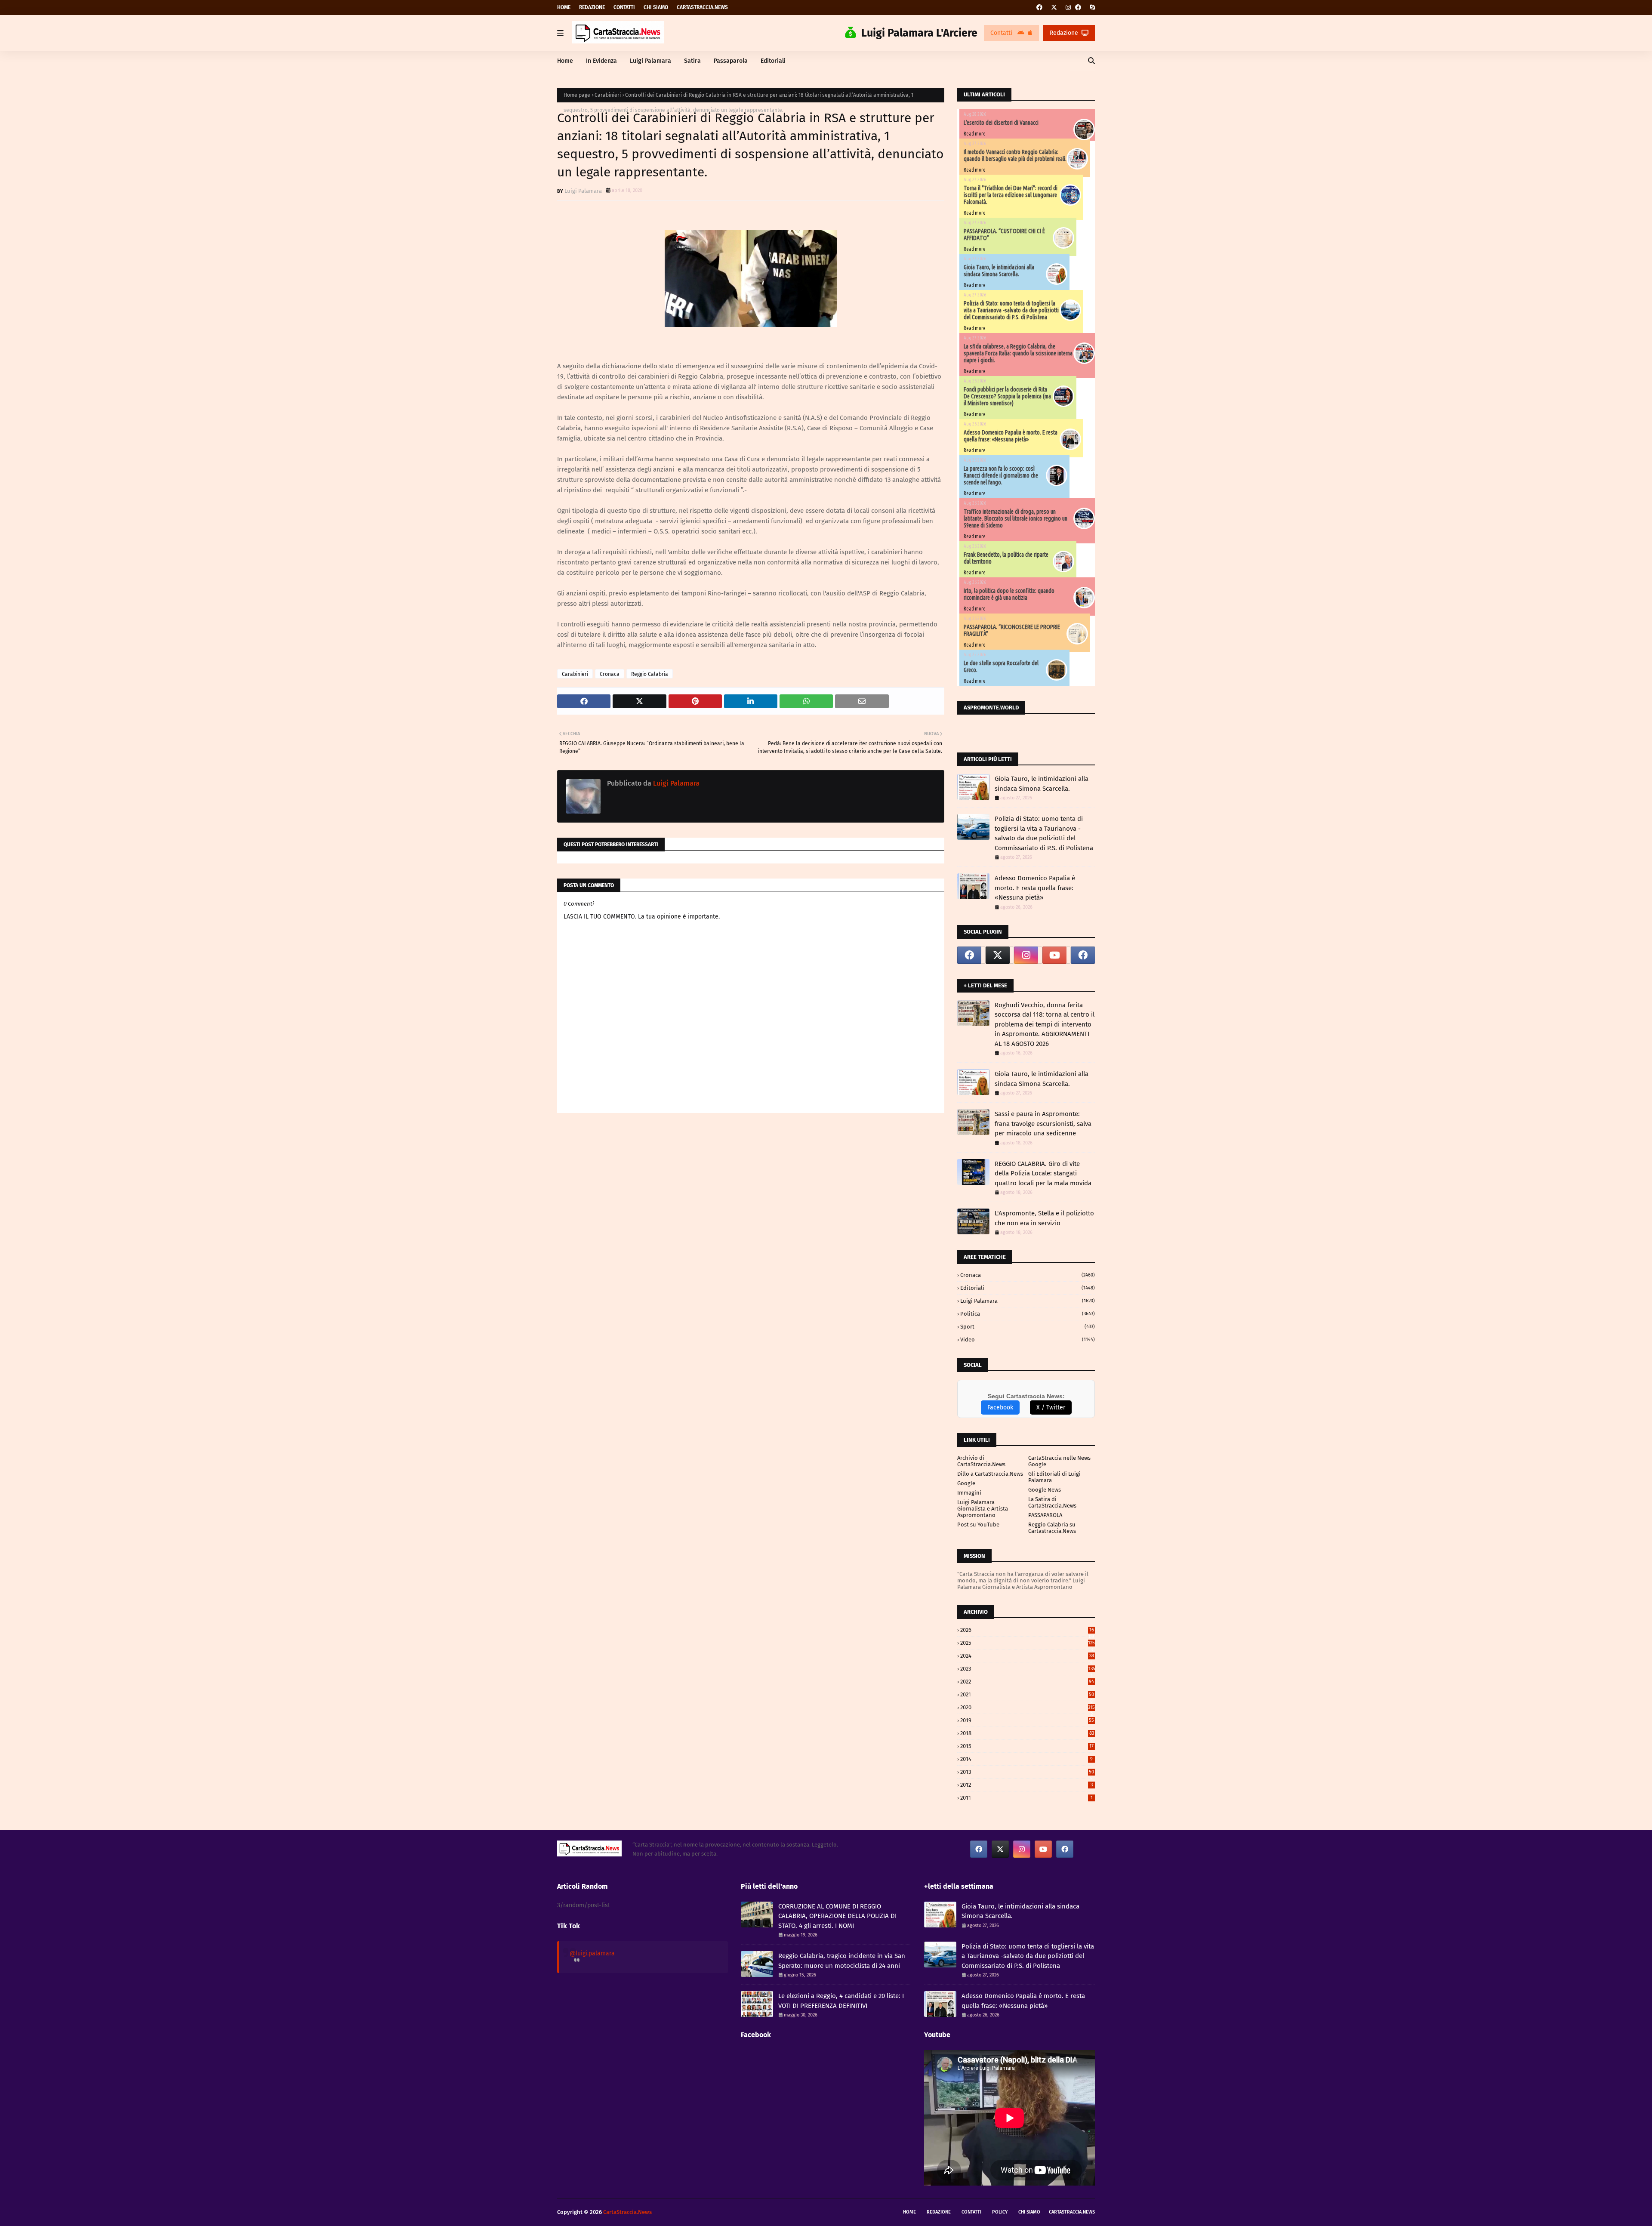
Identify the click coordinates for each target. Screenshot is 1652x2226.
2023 (1028, 1669)
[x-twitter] (1054, 8)
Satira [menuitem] (692, 61)
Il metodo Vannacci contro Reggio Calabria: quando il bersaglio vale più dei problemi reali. (1015, 155)
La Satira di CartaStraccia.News (1052, 1502)
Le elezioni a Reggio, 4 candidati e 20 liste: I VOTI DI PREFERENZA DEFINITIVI (841, 2001)
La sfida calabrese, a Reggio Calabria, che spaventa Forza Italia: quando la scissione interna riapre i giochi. (1018, 353)
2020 (1028, 1707)
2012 (1026, 1785)
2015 (1027, 1746)
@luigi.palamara (592, 1953)
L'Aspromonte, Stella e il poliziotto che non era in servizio (1044, 1218)
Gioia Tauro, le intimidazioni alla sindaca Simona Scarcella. (999, 271)
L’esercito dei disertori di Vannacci (1001, 123)
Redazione (592, 7)
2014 (1026, 1759)
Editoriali (1028, 1288)
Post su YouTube (978, 1525)
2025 (1028, 1643)
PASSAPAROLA (1045, 1515)
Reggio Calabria (650, 674)
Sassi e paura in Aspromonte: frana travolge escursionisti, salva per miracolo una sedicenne (1043, 1124)
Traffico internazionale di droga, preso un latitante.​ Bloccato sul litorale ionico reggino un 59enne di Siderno (1016, 518)
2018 (1027, 1733)
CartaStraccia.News (702, 7)
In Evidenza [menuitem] (601, 61)
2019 (1027, 1720)
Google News (1045, 1490)
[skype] (1091, 8)
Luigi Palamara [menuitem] (650, 61)
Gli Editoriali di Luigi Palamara (1054, 1477)
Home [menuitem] (565, 61)
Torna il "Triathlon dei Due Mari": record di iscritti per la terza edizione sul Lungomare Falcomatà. (1011, 195)
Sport (1028, 1327)
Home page (577, 95)
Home (564, 7)
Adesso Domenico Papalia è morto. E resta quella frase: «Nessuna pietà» (1011, 436)
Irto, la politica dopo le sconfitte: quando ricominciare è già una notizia (1009, 594)
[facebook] (1039, 8)
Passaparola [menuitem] (731, 61)
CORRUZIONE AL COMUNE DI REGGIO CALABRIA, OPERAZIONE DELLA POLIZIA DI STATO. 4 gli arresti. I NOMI (837, 1916)
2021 (1027, 1694)
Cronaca (610, 674)
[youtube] (1054, 955)
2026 (1027, 1630)
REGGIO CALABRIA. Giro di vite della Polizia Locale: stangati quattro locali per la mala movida (1043, 1173)
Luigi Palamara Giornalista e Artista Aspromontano (983, 1509)
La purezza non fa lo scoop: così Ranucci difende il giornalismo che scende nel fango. (1001, 475)
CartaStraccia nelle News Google (1059, 1461)
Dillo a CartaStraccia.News (990, 1474)
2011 (1026, 1798)
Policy (1000, 2212)
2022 (1027, 1682)
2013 (1027, 1772)
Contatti (624, 7)
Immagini (969, 1493)
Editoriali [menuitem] (773, 61)
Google (966, 1483)
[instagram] (1068, 8)
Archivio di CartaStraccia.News (981, 1461)
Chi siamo (656, 7)
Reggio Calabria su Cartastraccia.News (1052, 1528)
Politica (1028, 1314)
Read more (975, 134)
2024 (1027, 1656)
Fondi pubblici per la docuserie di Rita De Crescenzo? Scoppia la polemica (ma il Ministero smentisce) (1007, 396)
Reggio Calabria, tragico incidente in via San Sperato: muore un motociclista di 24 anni (842, 1961)
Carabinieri (608, 95)
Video (1028, 1340)
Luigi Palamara (583, 191)
